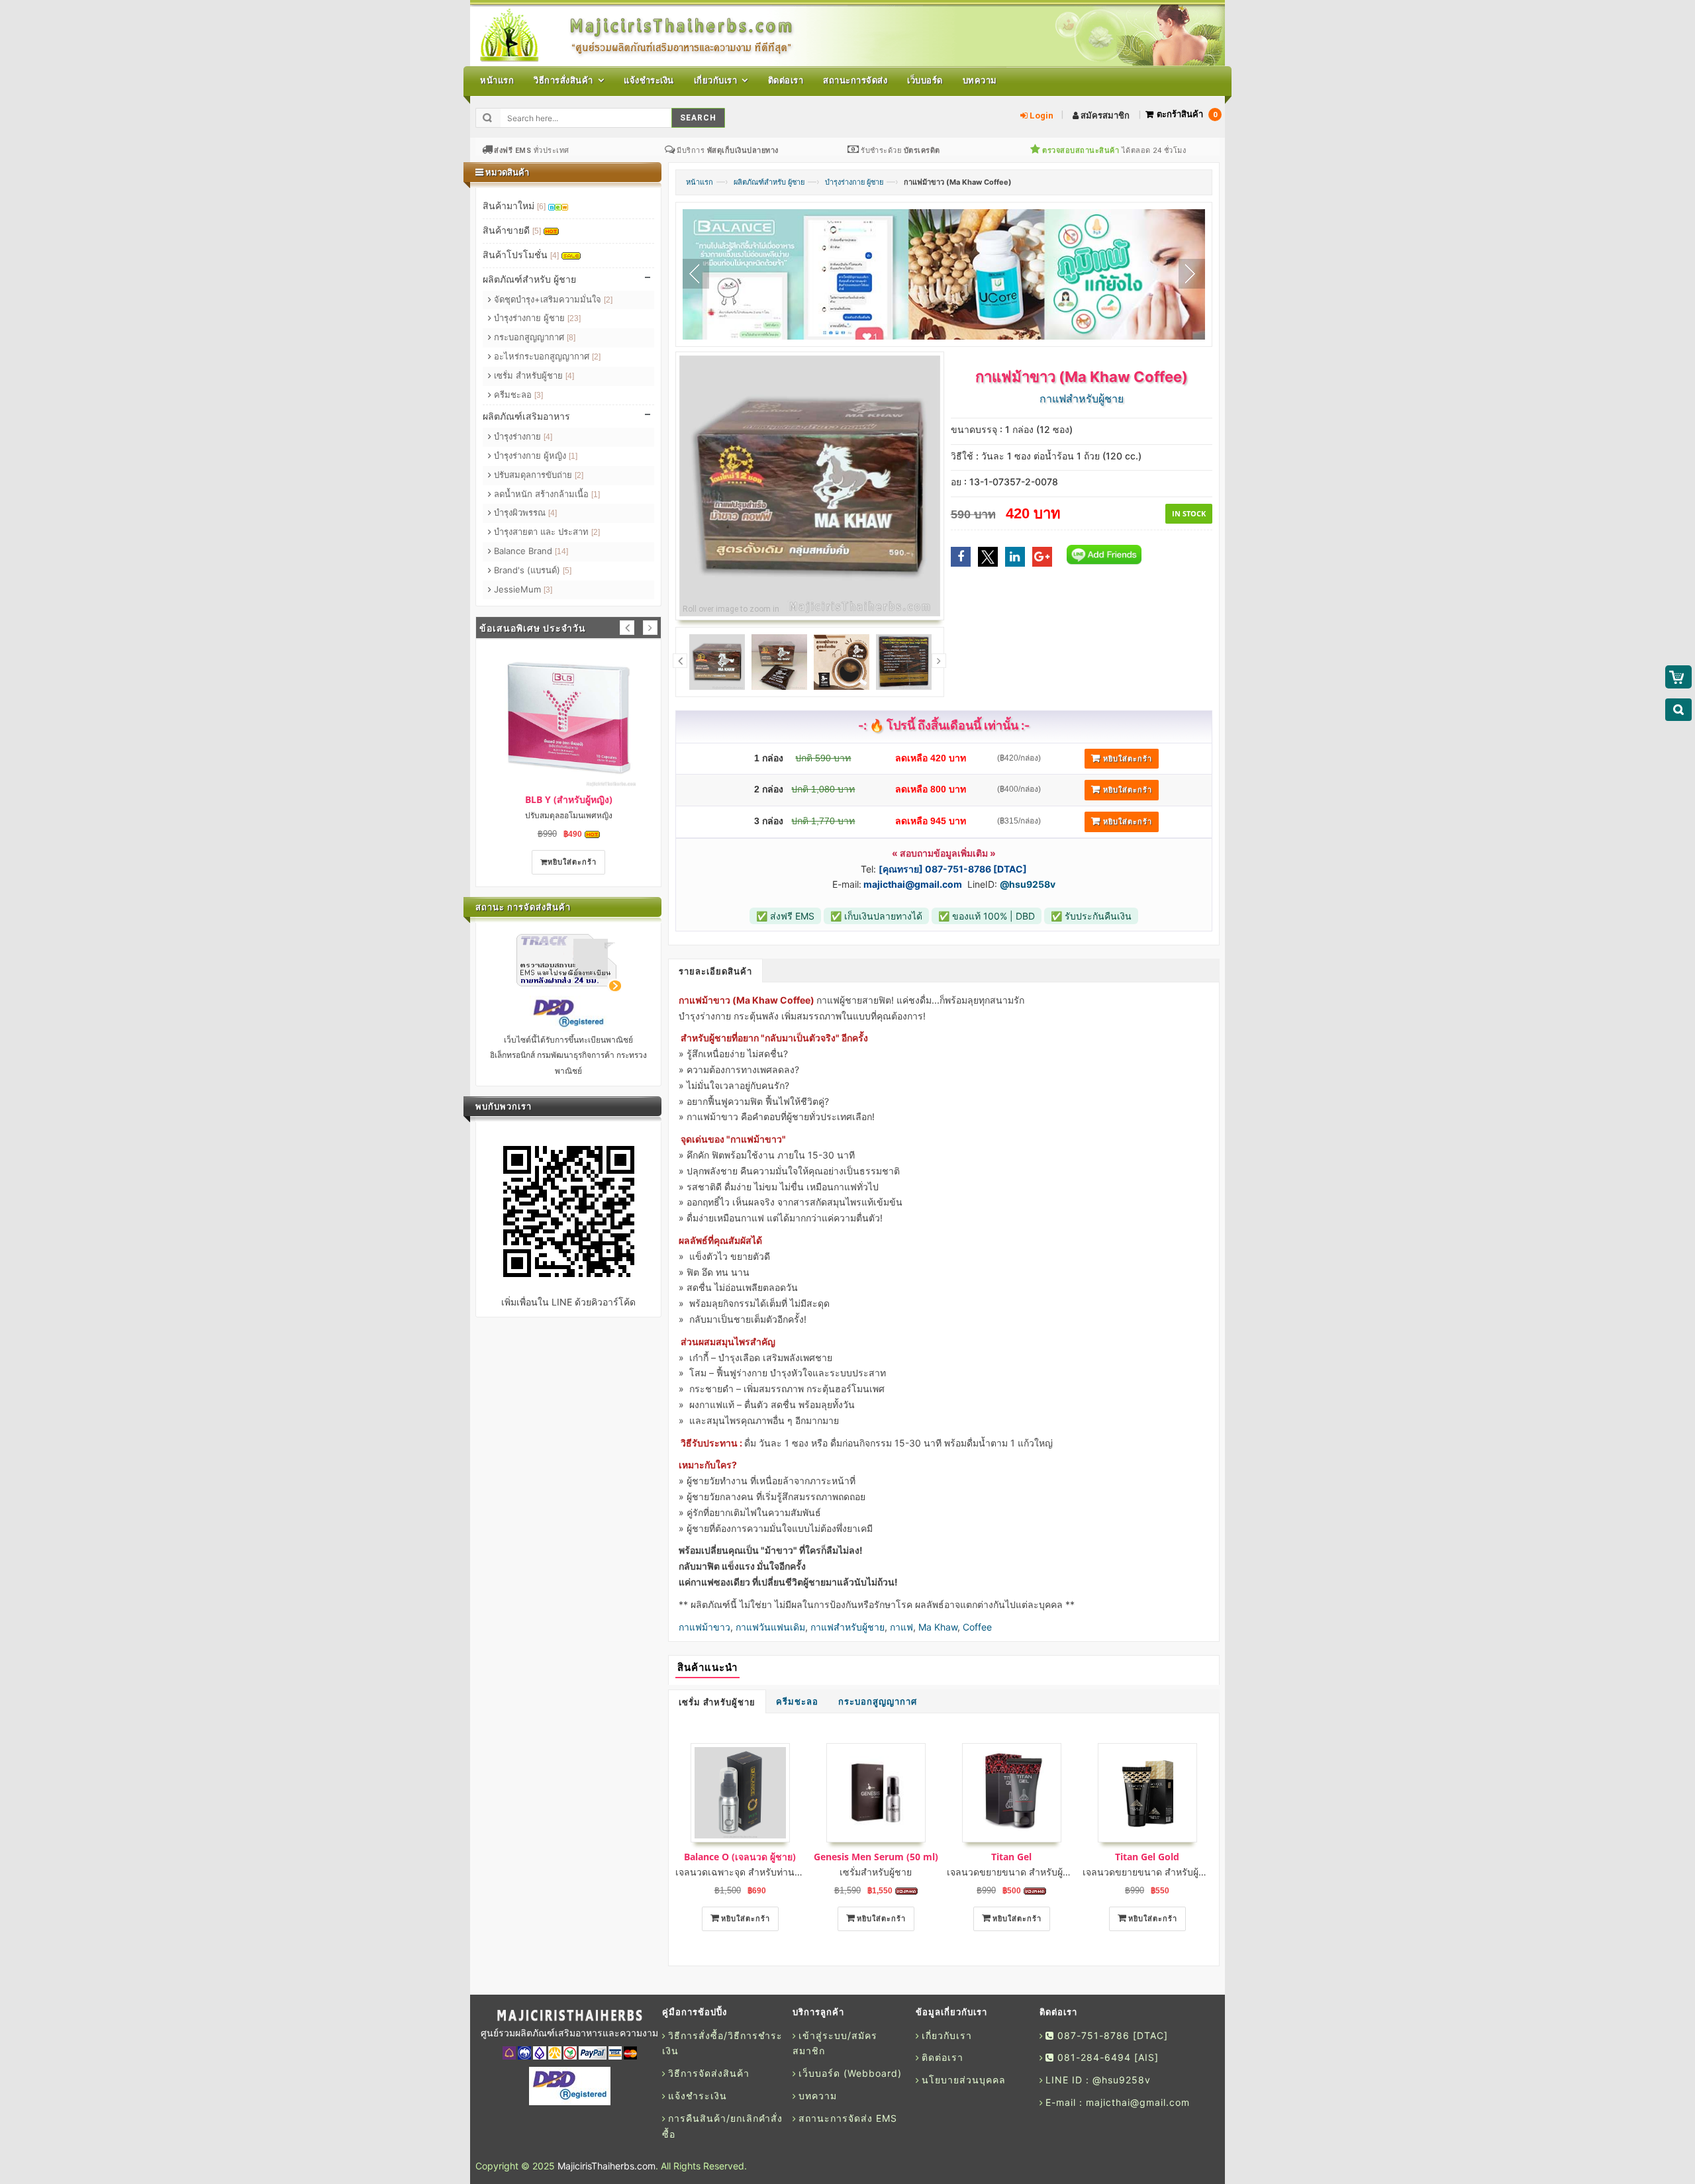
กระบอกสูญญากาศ (878, 1702)
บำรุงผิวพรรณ (524, 512)
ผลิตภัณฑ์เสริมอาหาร (526, 416)
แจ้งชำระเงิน (698, 2096)
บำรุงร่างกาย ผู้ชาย (854, 182)
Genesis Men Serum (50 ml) (876, 1857)
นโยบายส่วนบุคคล (964, 2080)
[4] (555, 256)
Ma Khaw (938, 1627)
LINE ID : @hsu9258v (1098, 2080)
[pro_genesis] (876, 1793)
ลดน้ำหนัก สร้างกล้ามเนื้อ (546, 494)
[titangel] (1011, 1793)
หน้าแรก (700, 182)
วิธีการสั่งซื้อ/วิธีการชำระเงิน (722, 2043)
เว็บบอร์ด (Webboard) (850, 2073)
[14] (561, 551)
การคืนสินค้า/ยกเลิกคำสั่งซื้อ (722, 2126)
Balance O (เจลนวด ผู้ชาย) (740, 1857)
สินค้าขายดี (512, 230)
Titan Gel (1011, 1857)
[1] (573, 456)
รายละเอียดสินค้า (715, 972)
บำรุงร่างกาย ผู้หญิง (534, 455)
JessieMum (522, 589)
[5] (537, 231)
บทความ (818, 2096)
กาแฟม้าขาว (704, 1627)
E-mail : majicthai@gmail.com (1118, 2102)
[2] (608, 300)
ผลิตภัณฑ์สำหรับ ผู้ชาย (769, 182)
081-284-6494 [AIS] (1106, 2057)
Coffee (977, 1627)
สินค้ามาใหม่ (514, 206)
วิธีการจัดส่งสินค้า (709, 2073)
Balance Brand (530, 551)
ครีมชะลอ (797, 1702)
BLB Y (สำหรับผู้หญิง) (569, 799)
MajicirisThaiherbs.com (606, 2166)
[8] (571, 338)
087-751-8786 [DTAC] (1111, 2035)
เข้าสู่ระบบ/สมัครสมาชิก (835, 2043)
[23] (574, 318)
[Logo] (569, 2016)
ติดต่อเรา (943, 2057)
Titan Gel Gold (1147, 1857)
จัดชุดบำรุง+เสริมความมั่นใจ (552, 299)
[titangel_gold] (1147, 1793)
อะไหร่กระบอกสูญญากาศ (546, 356)
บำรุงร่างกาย (522, 436)
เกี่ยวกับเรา (947, 2035)
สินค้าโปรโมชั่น (521, 255)
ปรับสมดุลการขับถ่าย (537, 475)
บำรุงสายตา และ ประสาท (546, 532)
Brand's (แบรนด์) (531, 570)
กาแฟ (901, 1627)
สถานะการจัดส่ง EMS (848, 2118)
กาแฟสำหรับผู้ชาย (847, 1627)
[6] (541, 207)
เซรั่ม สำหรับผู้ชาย (717, 1702)
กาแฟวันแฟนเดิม (770, 1627)
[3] (539, 395)
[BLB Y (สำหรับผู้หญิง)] (568, 717)
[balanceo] (740, 1793)
